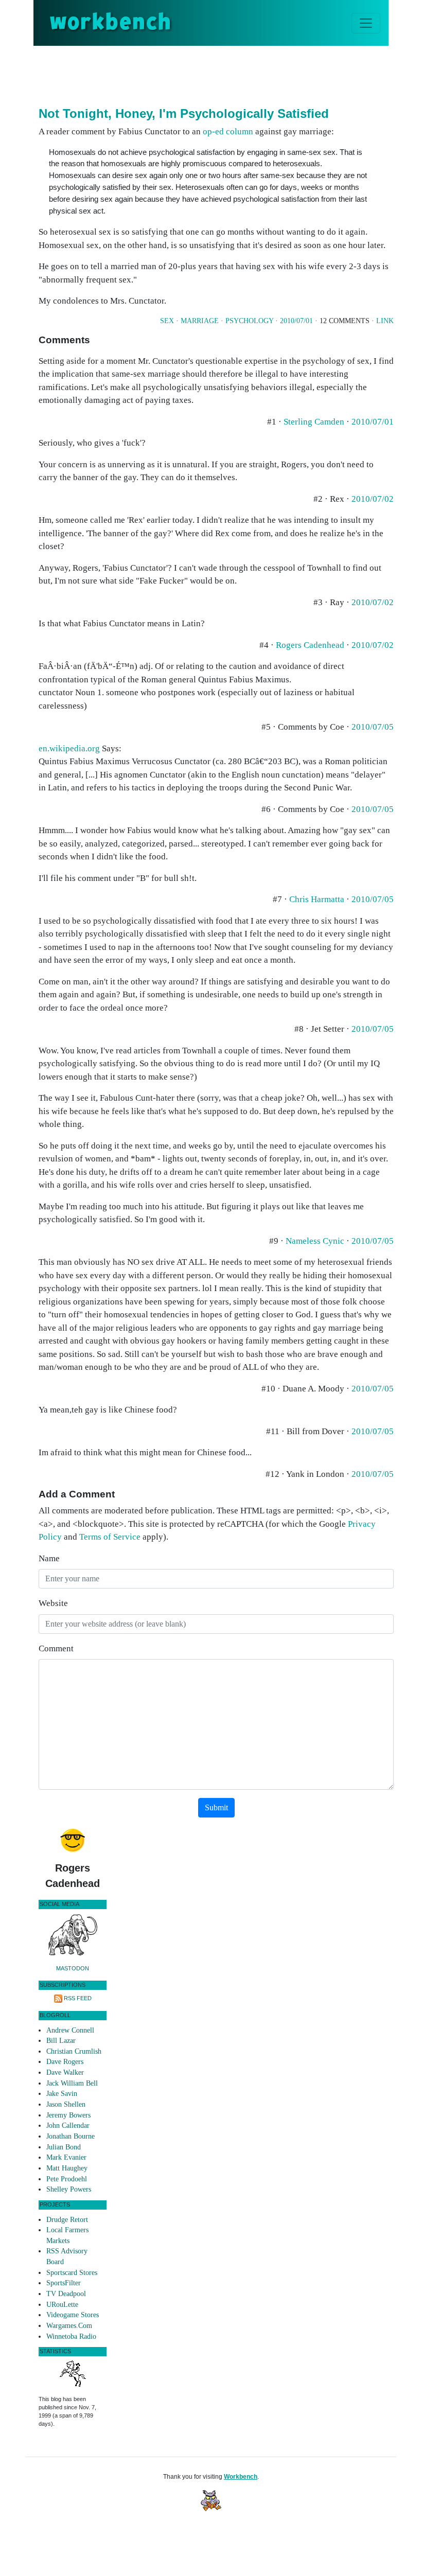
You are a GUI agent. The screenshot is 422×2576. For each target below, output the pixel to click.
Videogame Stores (73, 2315)
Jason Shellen (66, 2104)
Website (53, 1603)
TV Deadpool (66, 2294)
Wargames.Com (69, 2326)
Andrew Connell (70, 2030)
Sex (167, 321)
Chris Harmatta (317, 899)
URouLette (62, 2305)
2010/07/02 (373, 499)
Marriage (200, 321)
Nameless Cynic (315, 1241)
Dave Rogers (65, 2062)
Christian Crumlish (74, 2051)
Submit (216, 1807)
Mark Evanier (66, 2157)
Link (385, 321)
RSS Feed (78, 1998)
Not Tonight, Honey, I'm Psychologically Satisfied (184, 113)
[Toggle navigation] (366, 23)
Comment (56, 1648)
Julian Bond (64, 2147)
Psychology (249, 321)
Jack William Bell (72, 2083)
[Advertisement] (226, 74)
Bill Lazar (61, 2041)
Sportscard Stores (72, 2273)
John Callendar (68, 2125)
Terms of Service (110, 1537)
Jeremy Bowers (68, 2115)
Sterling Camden (314, 422)
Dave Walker (65, 2072)
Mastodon (73, 1968)
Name (49, 1558)
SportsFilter (64, 2283)
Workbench (241, 2477)
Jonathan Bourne (71, 2136)
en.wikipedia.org (69, 748)
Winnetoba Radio (71, 2336)
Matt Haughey (67, 2168)
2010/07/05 (373, 727)
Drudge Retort (67, 2220)
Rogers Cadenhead (310, 645)
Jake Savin (62, 2094)
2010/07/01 (296, 321)
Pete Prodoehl (67, 2179)
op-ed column (228, 131)
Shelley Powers (69, 2189)
